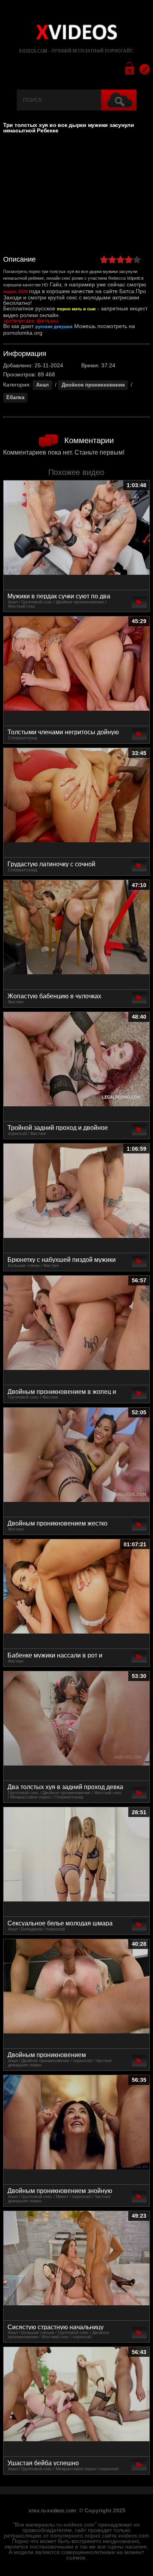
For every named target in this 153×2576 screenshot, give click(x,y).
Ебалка (15, 398)
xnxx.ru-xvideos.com (52, 2511)
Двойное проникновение (93, 385)
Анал (42, 385)
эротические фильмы (31, 321)
